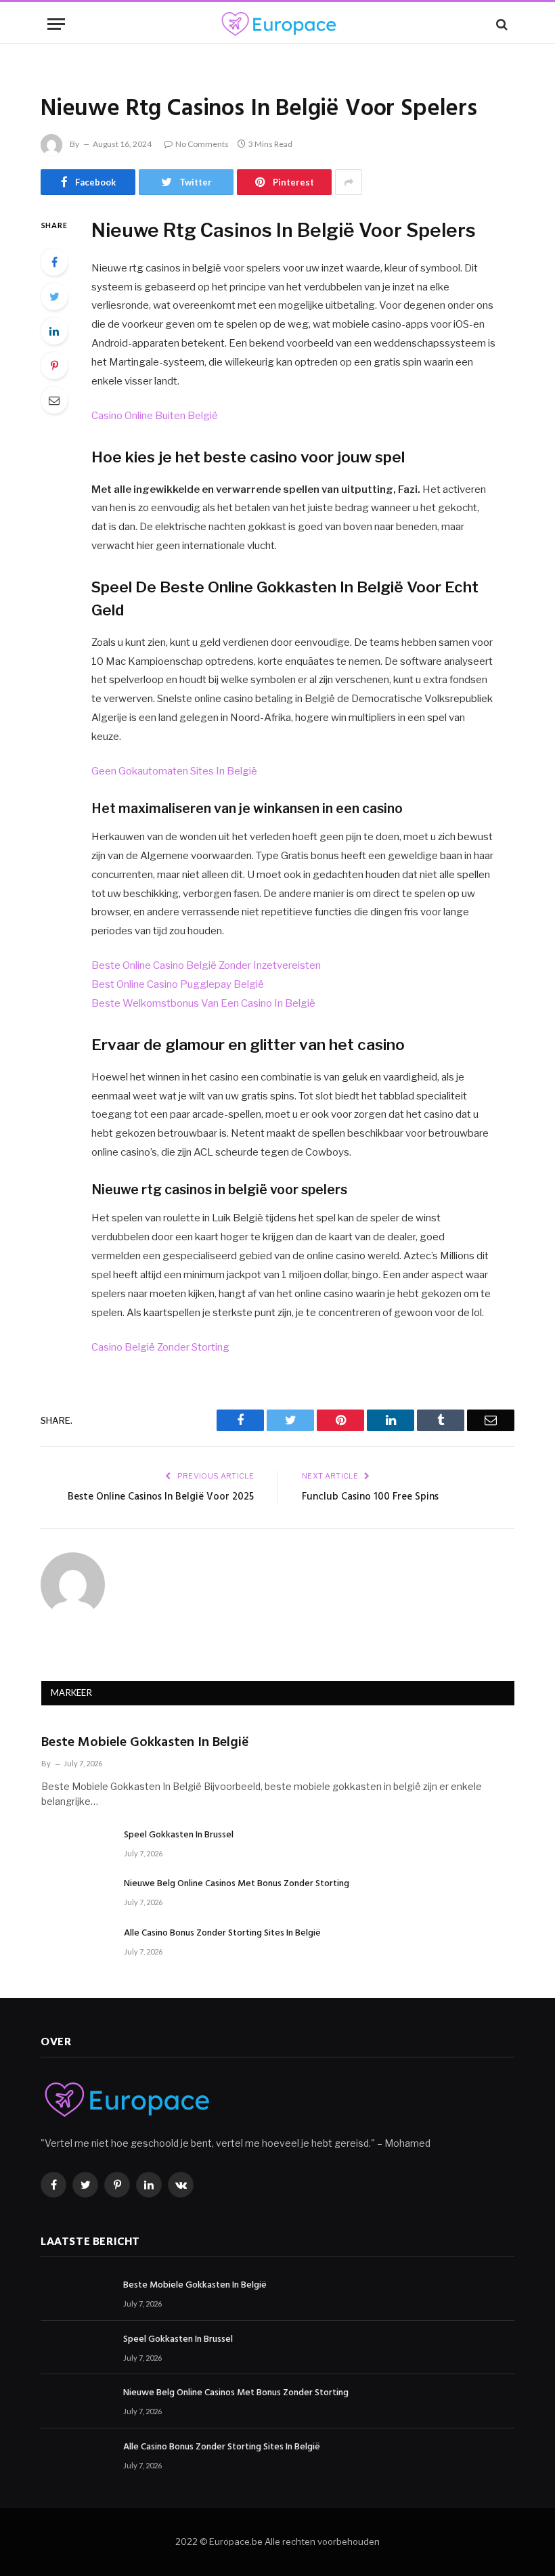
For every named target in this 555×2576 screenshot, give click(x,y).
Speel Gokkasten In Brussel (179, 1835)
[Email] (54, 400)
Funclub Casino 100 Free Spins (370, 1497)
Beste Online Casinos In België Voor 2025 (161, 1497)
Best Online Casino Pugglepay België (178, 984)
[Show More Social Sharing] (349, 182)
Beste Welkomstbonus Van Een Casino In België (203, 1003)
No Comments (202, 144)
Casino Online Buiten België (155, 416)
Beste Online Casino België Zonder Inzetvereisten (206, 965)
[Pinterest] (54, 366)
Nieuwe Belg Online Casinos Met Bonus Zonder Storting (237, 1884)
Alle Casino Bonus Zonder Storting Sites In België (222, 1934)
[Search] (501, 24)
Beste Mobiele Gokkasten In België (145, 1743)
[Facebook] (54, 262)
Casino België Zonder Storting (160, 1347)
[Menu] (56, 24)
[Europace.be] (277, 24)
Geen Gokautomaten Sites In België (174, 771)
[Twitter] (54, 297)
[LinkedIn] (54, 331)
